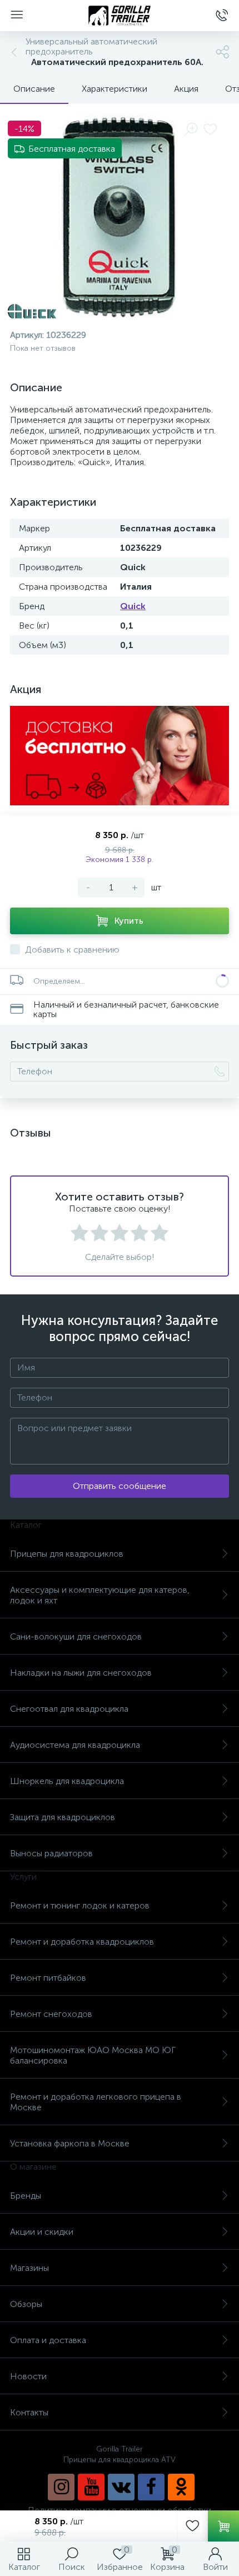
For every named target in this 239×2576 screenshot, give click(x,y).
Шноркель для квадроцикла (67, 1781)
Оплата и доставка (48, 2340)
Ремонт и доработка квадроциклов (82, 1942)
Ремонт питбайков (48, 1978)
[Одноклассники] (181, 2487)
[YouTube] (91, 2487)
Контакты (29, 2412)
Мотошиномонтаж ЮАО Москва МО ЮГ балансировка (93, 2055)
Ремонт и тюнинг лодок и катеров (80, 1905)
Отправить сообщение (120, 1486)
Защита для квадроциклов (63, 1817)
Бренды (26, 2196)
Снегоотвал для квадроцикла (69, 1709)
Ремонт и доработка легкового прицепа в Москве (96, 2102)
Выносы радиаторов (51, 1853)
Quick (133, 606)
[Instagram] (61, 2487)
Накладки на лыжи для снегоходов (81, 1673)
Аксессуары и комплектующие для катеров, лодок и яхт (100, 1595)
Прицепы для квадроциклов (67, 1554)
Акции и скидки (42, 2232)
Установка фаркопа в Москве (70, 2143)
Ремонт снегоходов (51, 2014)
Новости (28, 2376)
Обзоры (26, 2304)
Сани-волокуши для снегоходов (76, 1636)
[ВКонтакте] (121, 2487)
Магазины (29, 2268)
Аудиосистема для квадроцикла (75, 1745)
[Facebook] (151, 2487)
